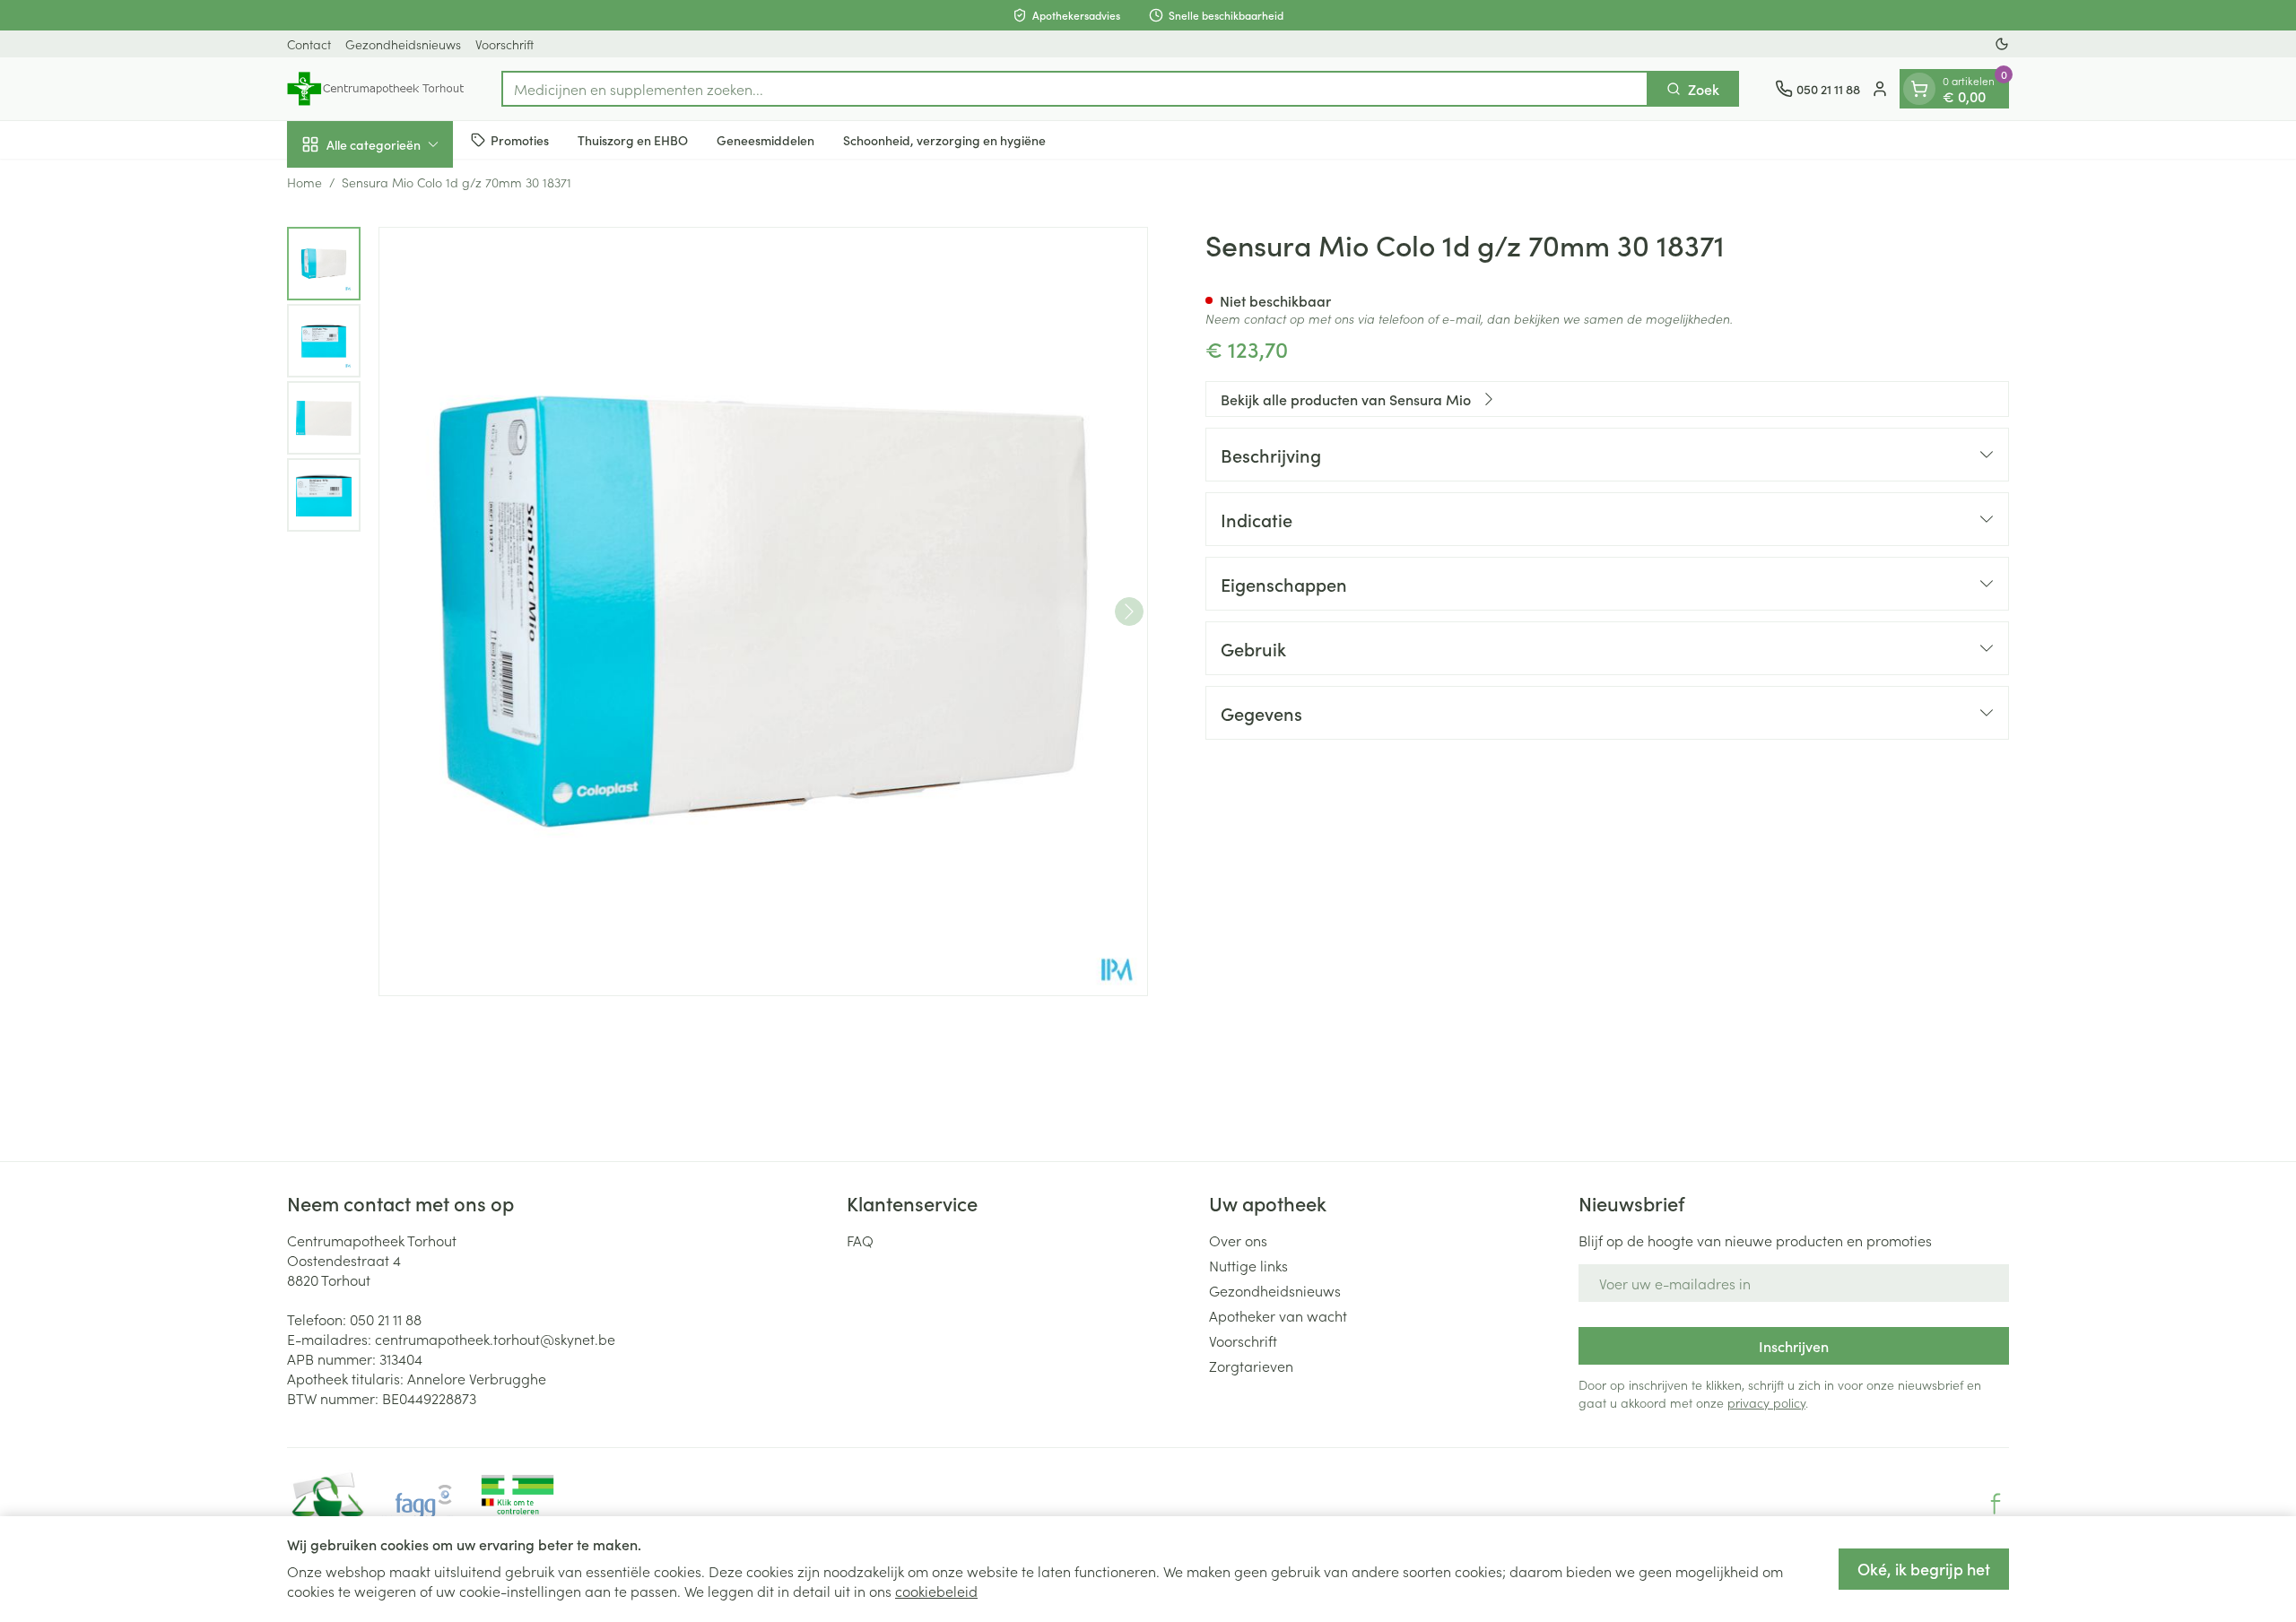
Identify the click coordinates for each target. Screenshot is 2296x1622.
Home (304, 182)
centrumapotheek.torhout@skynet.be (495, 1339)
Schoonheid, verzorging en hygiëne (944, 140)
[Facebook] (1996, 1504)
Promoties (520, 140)
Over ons (1238, 1240)
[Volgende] (1129, 612)
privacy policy (1766, 1402)
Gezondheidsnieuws (403, 44)
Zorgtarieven (1251, 1366)
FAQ (860, 1240)
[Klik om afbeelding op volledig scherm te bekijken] (763, 612)
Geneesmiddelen (765, 140)
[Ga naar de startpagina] (376, 89)
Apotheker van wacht (1278, 1315)
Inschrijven (1794, 1346)
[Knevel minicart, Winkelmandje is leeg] (1919, 89)
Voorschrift (504, 44)
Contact (309, 44)
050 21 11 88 (386, 1319)
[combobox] (1075, 89)
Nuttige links (1248, 1265)
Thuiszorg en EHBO (633, 140)
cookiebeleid (936, 1591)
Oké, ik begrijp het (1924, 1569)
